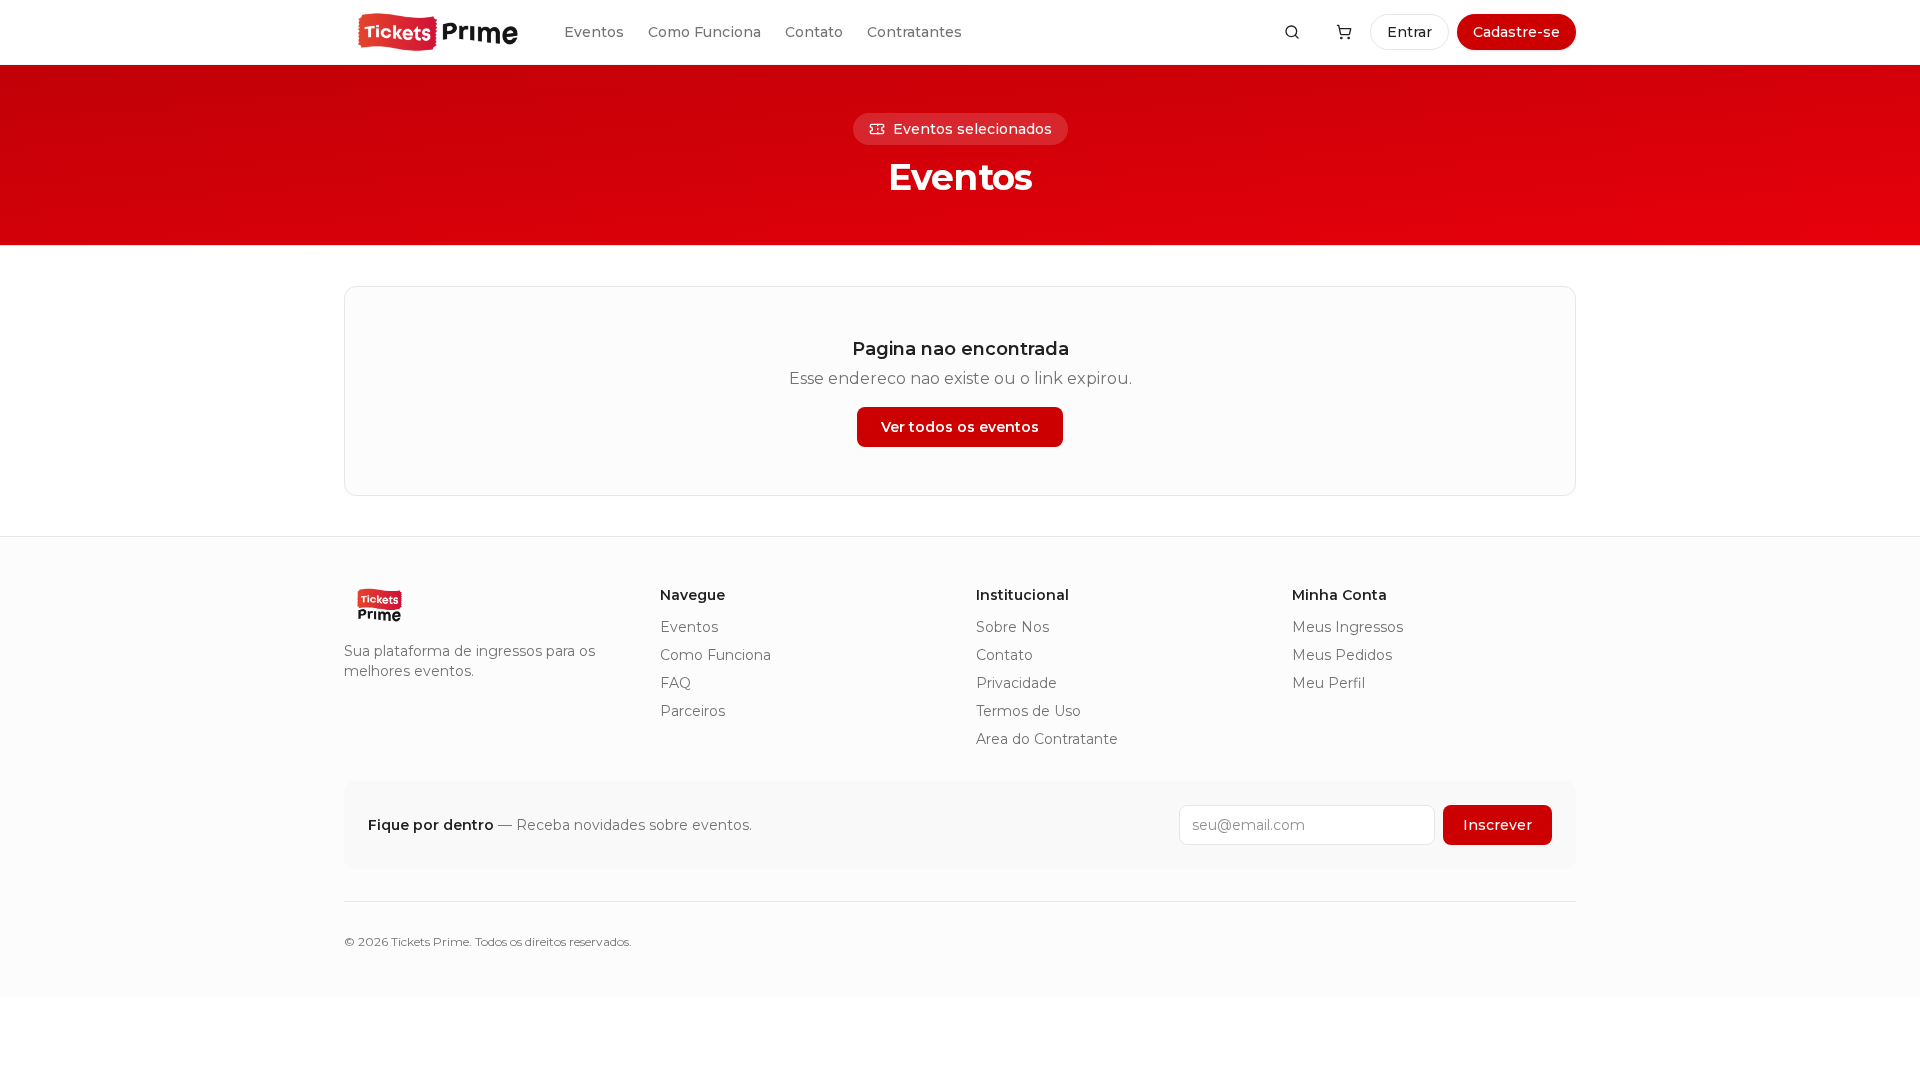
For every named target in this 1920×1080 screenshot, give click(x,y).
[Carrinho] (1344, 32)
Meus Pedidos (1342, 655)
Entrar (1409, 32)
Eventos (594, 32)
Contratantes (914, 32)
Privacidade (1016, 683)
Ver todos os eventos (960, 427)
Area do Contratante (1047, 739)
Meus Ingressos (1347, 627)
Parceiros (692, 711)
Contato (814, 32)
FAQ (675, 683)
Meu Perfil (1328, 683)
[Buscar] (1292, 32)
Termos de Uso (1028, 711)
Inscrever (1497, 825)
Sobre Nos (1012, 627)
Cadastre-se (1516, 32)
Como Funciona (704, 32)
